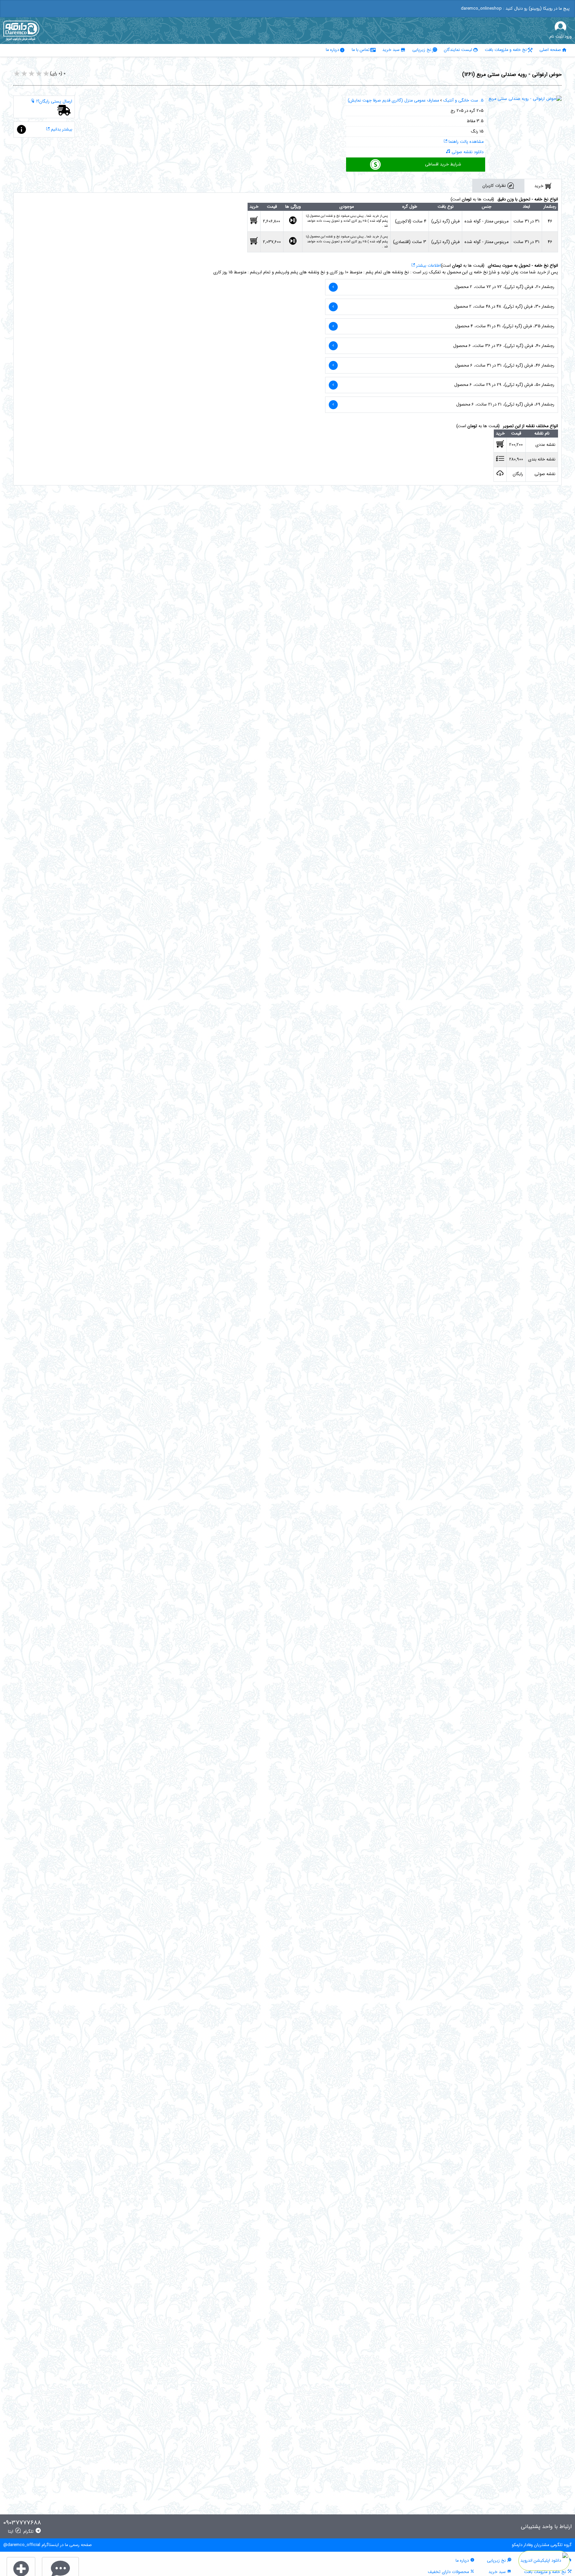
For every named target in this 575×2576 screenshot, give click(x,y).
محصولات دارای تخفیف (449, 2572)
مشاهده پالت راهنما (465, 142)
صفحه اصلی (550, 50)
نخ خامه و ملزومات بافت (506, 50)
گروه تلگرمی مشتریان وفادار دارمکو (542, 2545)
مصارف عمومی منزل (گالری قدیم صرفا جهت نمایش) (393, 101)
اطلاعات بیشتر (428, 266)
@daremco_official (22, 2545)
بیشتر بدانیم (61, 130)
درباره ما (332, 50)
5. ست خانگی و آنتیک (463, 101)
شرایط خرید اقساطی (443, 164)
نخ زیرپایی (422, 50)
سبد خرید (391, 50)
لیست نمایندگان (458, 50)
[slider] (32, 74)
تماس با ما (361, 50)
